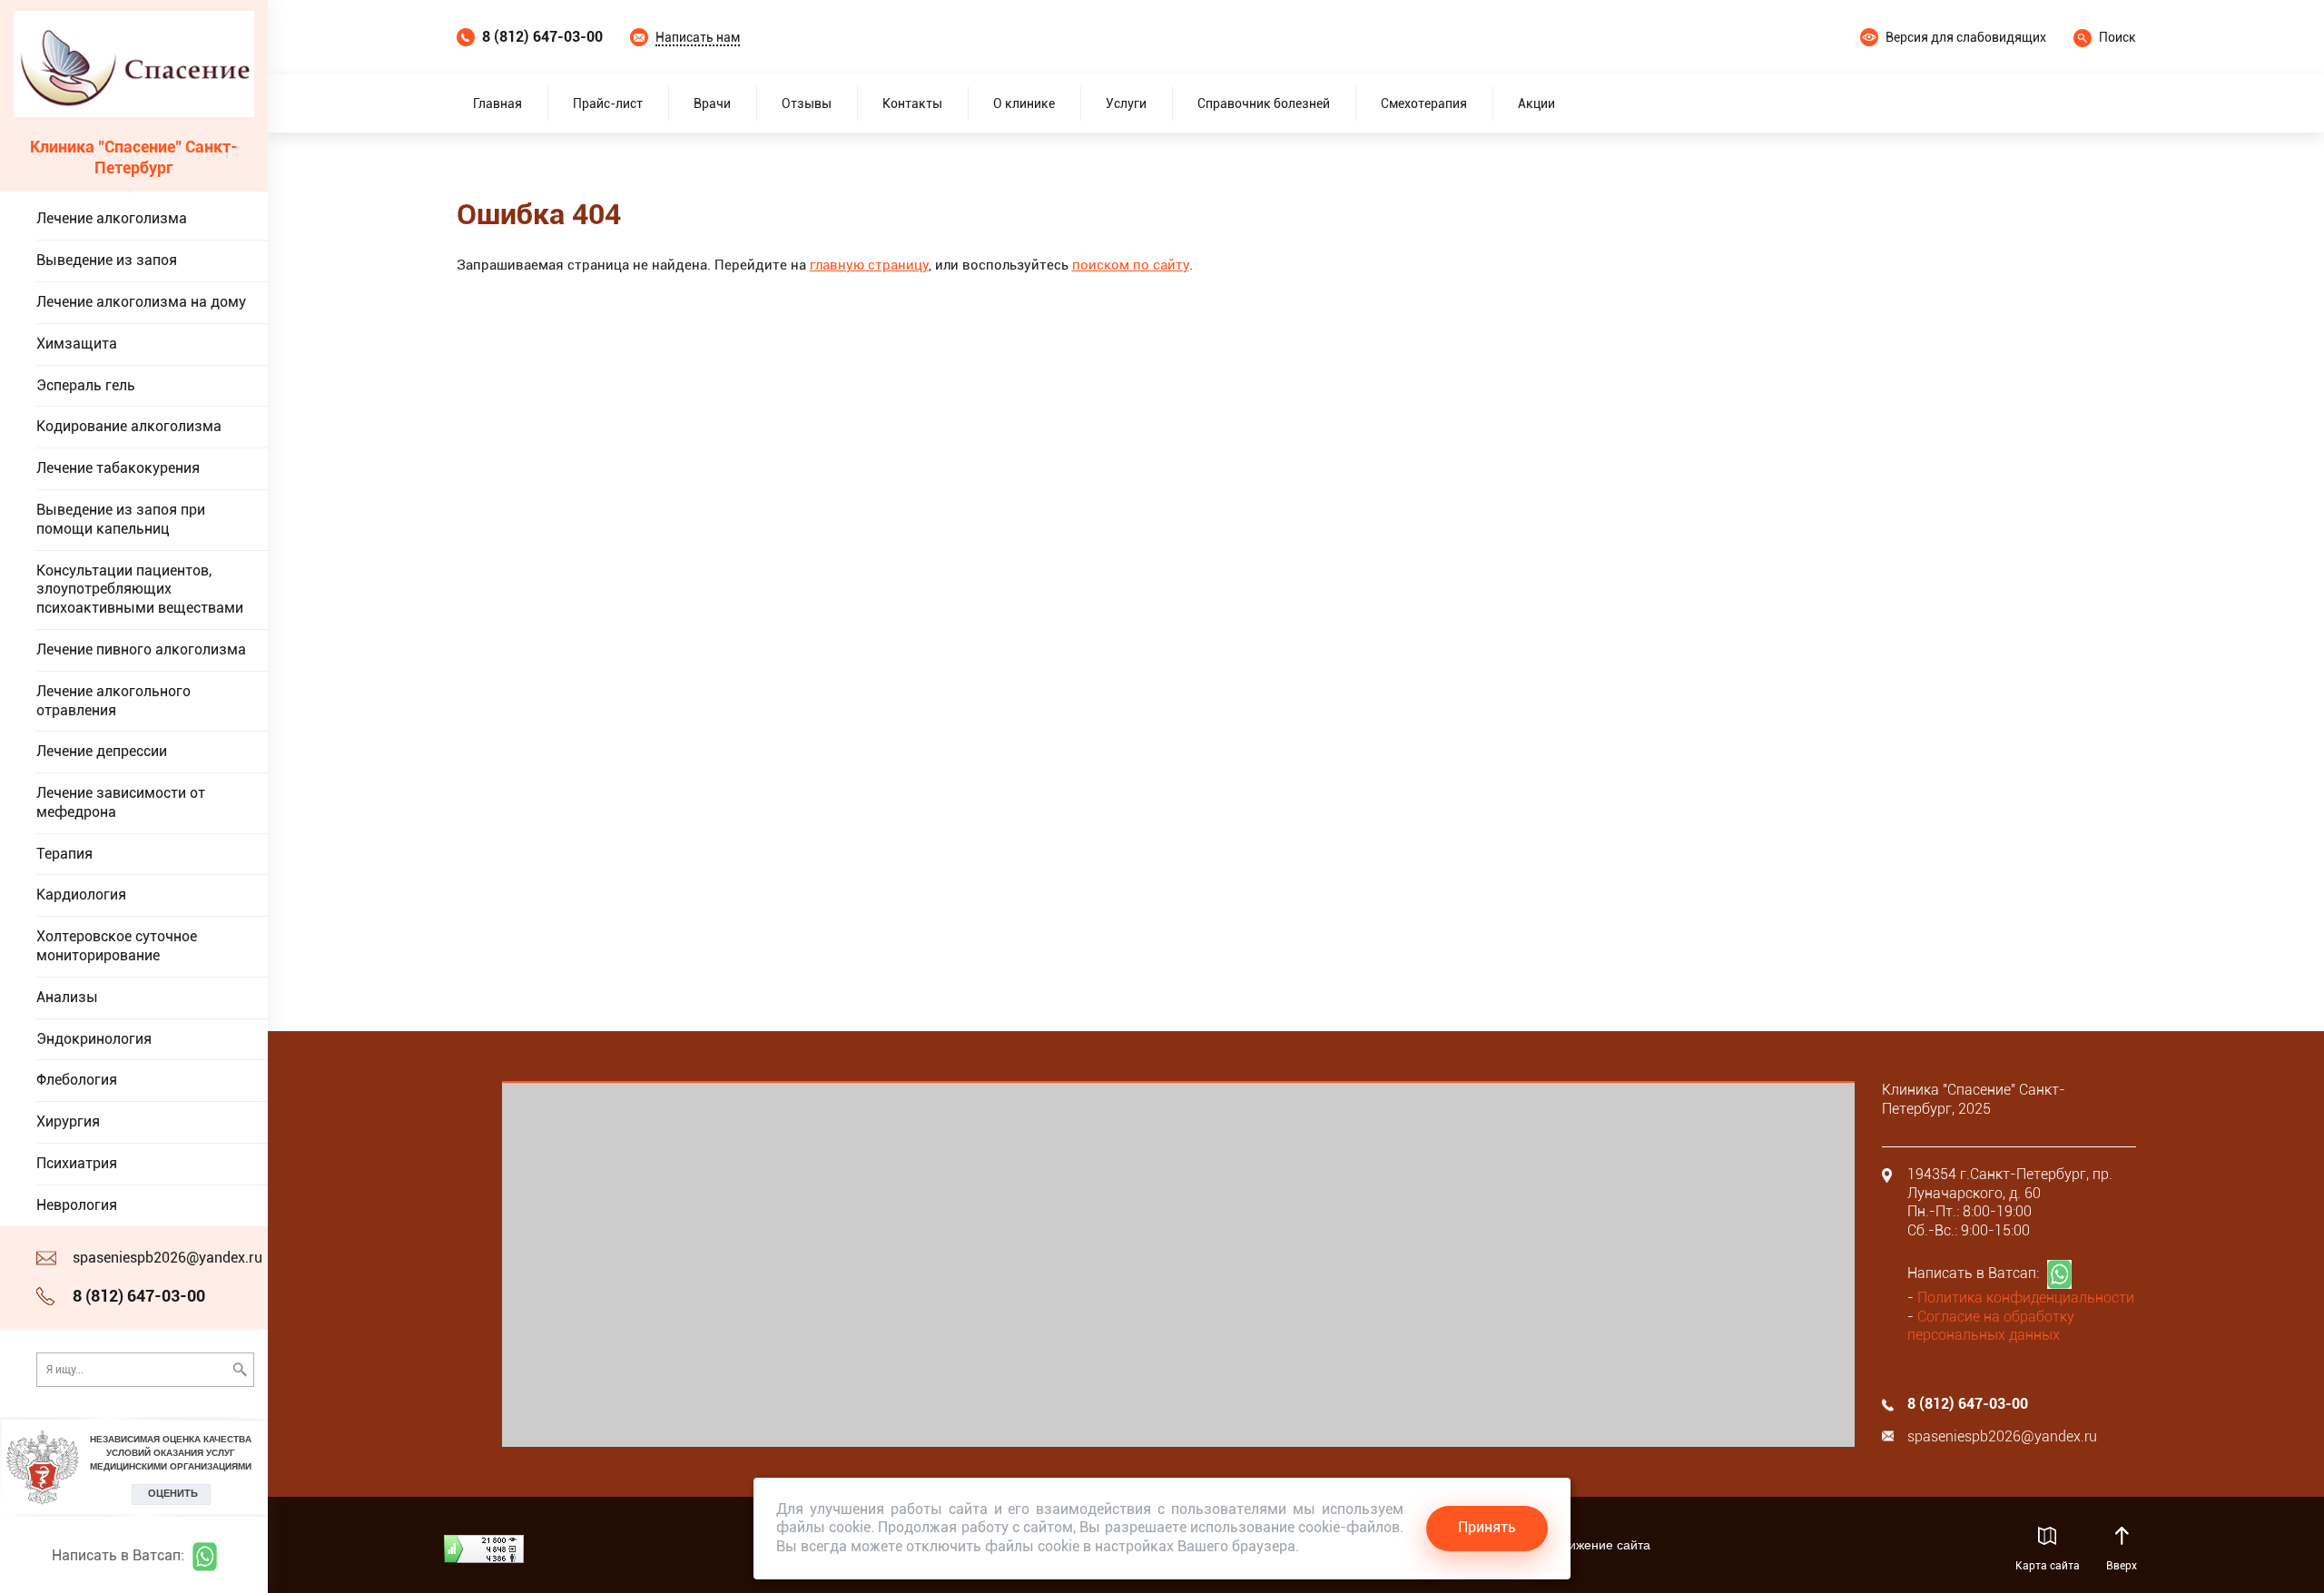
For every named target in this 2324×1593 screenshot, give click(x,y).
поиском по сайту (1131, 265)
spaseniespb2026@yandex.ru (167, 1258)
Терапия (64, 854)
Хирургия (68, 1121)
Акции (1536, 103)
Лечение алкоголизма (112, 218)
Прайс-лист (608, 103)
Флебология (77, 1080)
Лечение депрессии (102, 751)
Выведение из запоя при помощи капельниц (121, 519)
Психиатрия (77, 1163)
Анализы (67, 997)
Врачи (712, 103)
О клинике (1024, 103)
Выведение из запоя (107, 260)
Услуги (1126, 103)
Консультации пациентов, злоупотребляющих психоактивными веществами (140, 590)
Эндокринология (94, 1039)
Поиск (2117, 37)
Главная (497, 103)
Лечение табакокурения (118, 468)
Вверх (2122, 1566)
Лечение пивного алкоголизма (141, 649)
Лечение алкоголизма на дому (141, 302)
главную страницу (869, 265)
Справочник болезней (1264, 103)
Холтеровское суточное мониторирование (117, 946)
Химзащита (77, 344)
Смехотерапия (1424, 103)
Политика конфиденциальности (2026, 1298)
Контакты (912, 103)
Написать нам (698, 37)
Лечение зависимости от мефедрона (121, 802)
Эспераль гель (86, 385)
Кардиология (81, 895)
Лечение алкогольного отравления (113, 701)
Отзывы (807, 103)
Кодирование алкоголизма (129, 426)
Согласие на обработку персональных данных (1991, 1326)
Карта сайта (2048, 1566)
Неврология (77, 1205)
